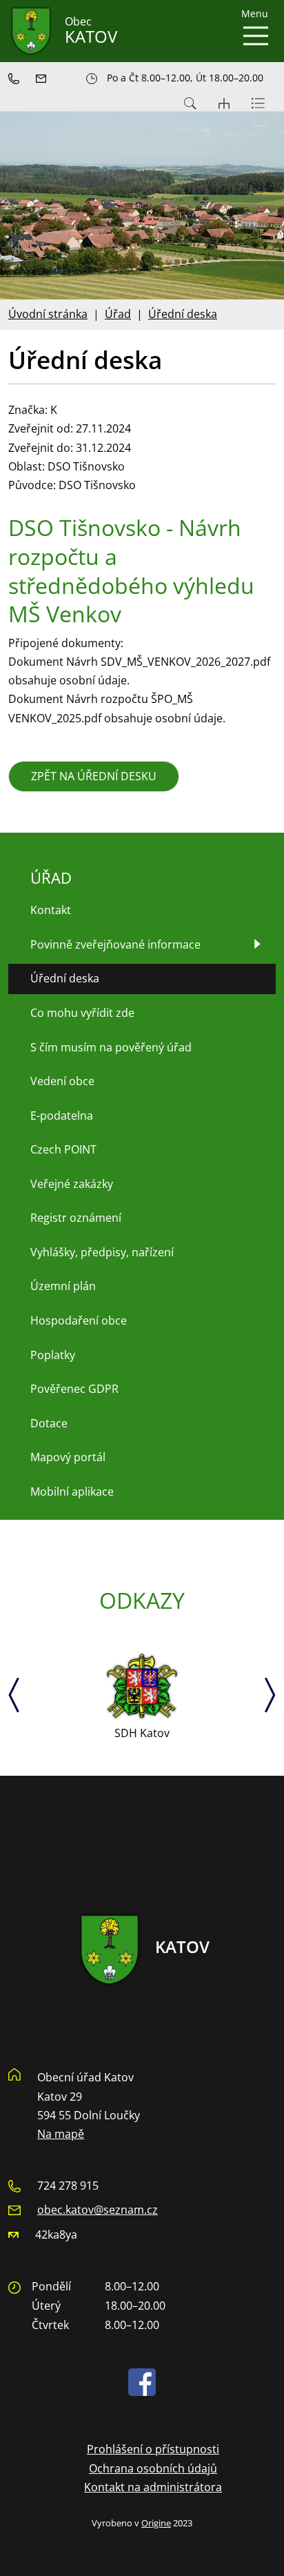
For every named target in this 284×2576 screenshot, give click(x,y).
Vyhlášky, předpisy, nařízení (102, 1252)
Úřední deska (183, 314)
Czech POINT (63, 1149)
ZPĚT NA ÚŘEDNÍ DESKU (94, 776)
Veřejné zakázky (72, 1184)
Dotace (49, 1423)
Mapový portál (68, 1457)
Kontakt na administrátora (153, 2487)
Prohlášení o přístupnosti (153, 2449)
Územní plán (63, 1286)
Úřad (118, 314)
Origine (156, 2523)
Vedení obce (62, 1081)
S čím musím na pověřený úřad (111, 1047)
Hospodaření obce (79, 1320)
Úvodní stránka (48, 314)
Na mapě (61, 2134)
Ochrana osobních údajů (153, 2468)
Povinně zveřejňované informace (115, 944)
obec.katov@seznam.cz (98, 2210)
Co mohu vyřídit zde (82, 1013)
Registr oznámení (76, 1218)
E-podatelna (62, 1116)
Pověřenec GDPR (74, 1389)
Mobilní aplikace (72, 1492)
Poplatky (53, 1355)
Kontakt (51, 910)
